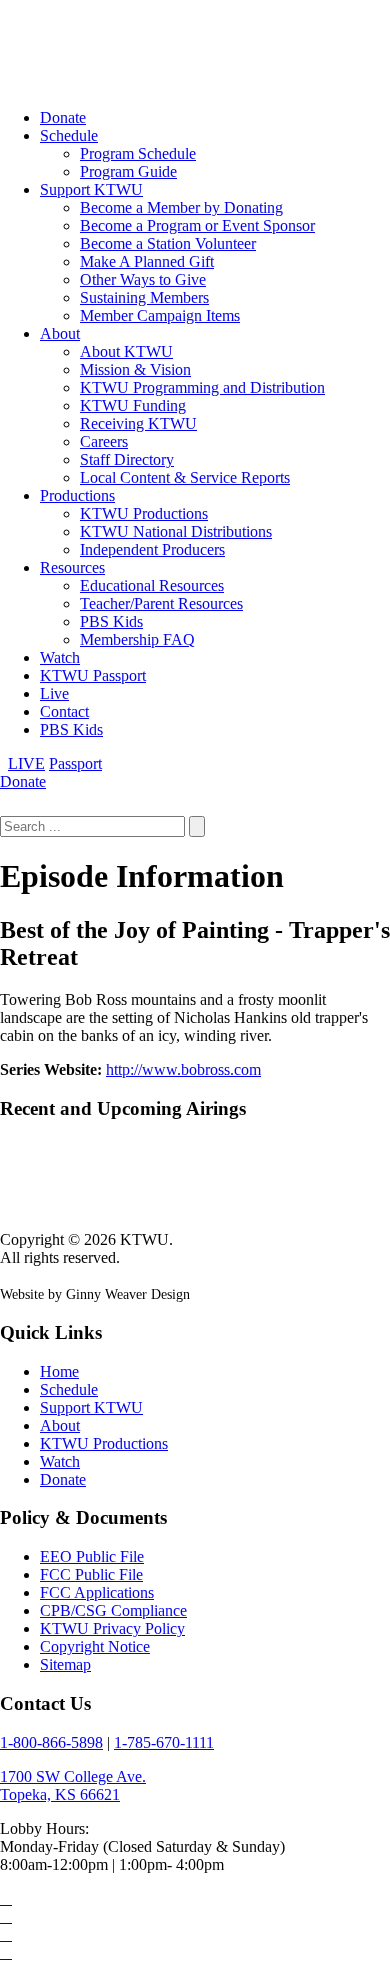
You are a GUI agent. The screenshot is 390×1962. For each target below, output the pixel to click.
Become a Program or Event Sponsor (197, 225)
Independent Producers (152, 549)
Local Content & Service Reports (185, 477)
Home (59, 1371)
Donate (63, 117)
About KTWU (126, 351)
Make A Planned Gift (147, 261)
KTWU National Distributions (176, 531)
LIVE (26, 763)
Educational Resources (152, 585)
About (60, 333)
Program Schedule (138, 153)
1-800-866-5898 (51, 1742)
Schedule (69, 135)
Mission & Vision (135, 369)
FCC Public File (91, 1574)
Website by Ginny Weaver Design (95, 1294)
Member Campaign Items (160, 315)
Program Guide (128, 171)
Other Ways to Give (143, 279)
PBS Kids (111, 621)
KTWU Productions (144, 513)
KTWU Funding (133, 405)
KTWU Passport (93, 675)
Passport (75, 763)
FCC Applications (97, 1592)
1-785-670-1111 (164, 1742)
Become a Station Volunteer (168, 243)
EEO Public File (92, 1556)
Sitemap (65, 1664)
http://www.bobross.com (183, 1069)
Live (54, 693)
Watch (60, 657)
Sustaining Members (144, 297)
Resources (72, 567)
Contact (64, 711)
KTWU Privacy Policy (112, 1628)
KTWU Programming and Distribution (202, 387)
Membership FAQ (137, 639)
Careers (104, 441)
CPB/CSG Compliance (113, 1610)
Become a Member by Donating (181, 207)
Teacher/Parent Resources (161, 603)
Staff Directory (127, 459)
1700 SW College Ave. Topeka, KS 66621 (73, 1785)
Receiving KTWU (138, 423)
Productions (77, 495)
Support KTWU (91, 189)
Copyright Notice (95, 1646)
